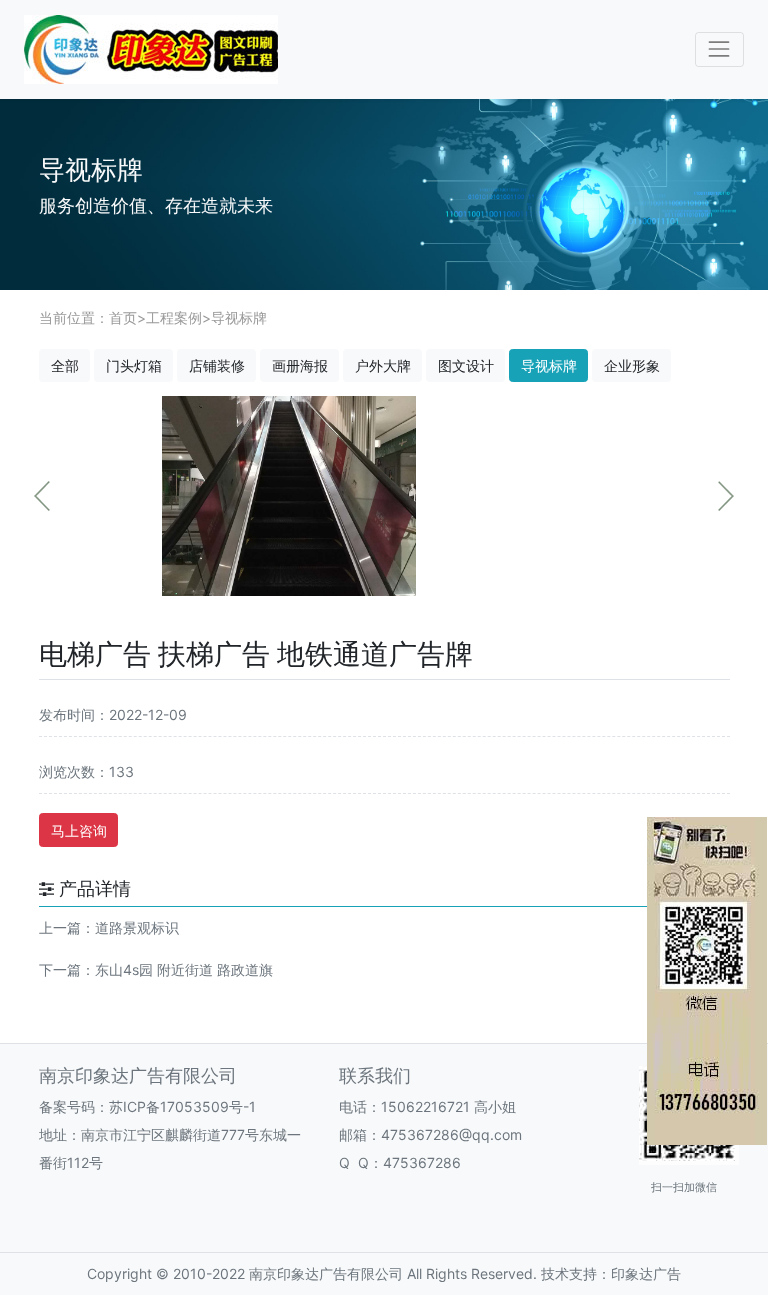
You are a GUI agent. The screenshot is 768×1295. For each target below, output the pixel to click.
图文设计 (466, 365)
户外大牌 (383, 365)
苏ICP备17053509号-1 (182, 1106)
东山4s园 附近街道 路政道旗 (184, 969)
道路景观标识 (137, 927)
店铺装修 (217, 365)
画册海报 (300, 365)
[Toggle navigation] (719, 49)
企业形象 (632, 365)
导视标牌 (239, 317)
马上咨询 (79, 830)
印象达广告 (646, 1273)
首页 (123, 317)
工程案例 (174, 317)
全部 (65, 365)
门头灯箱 (134, 365)
